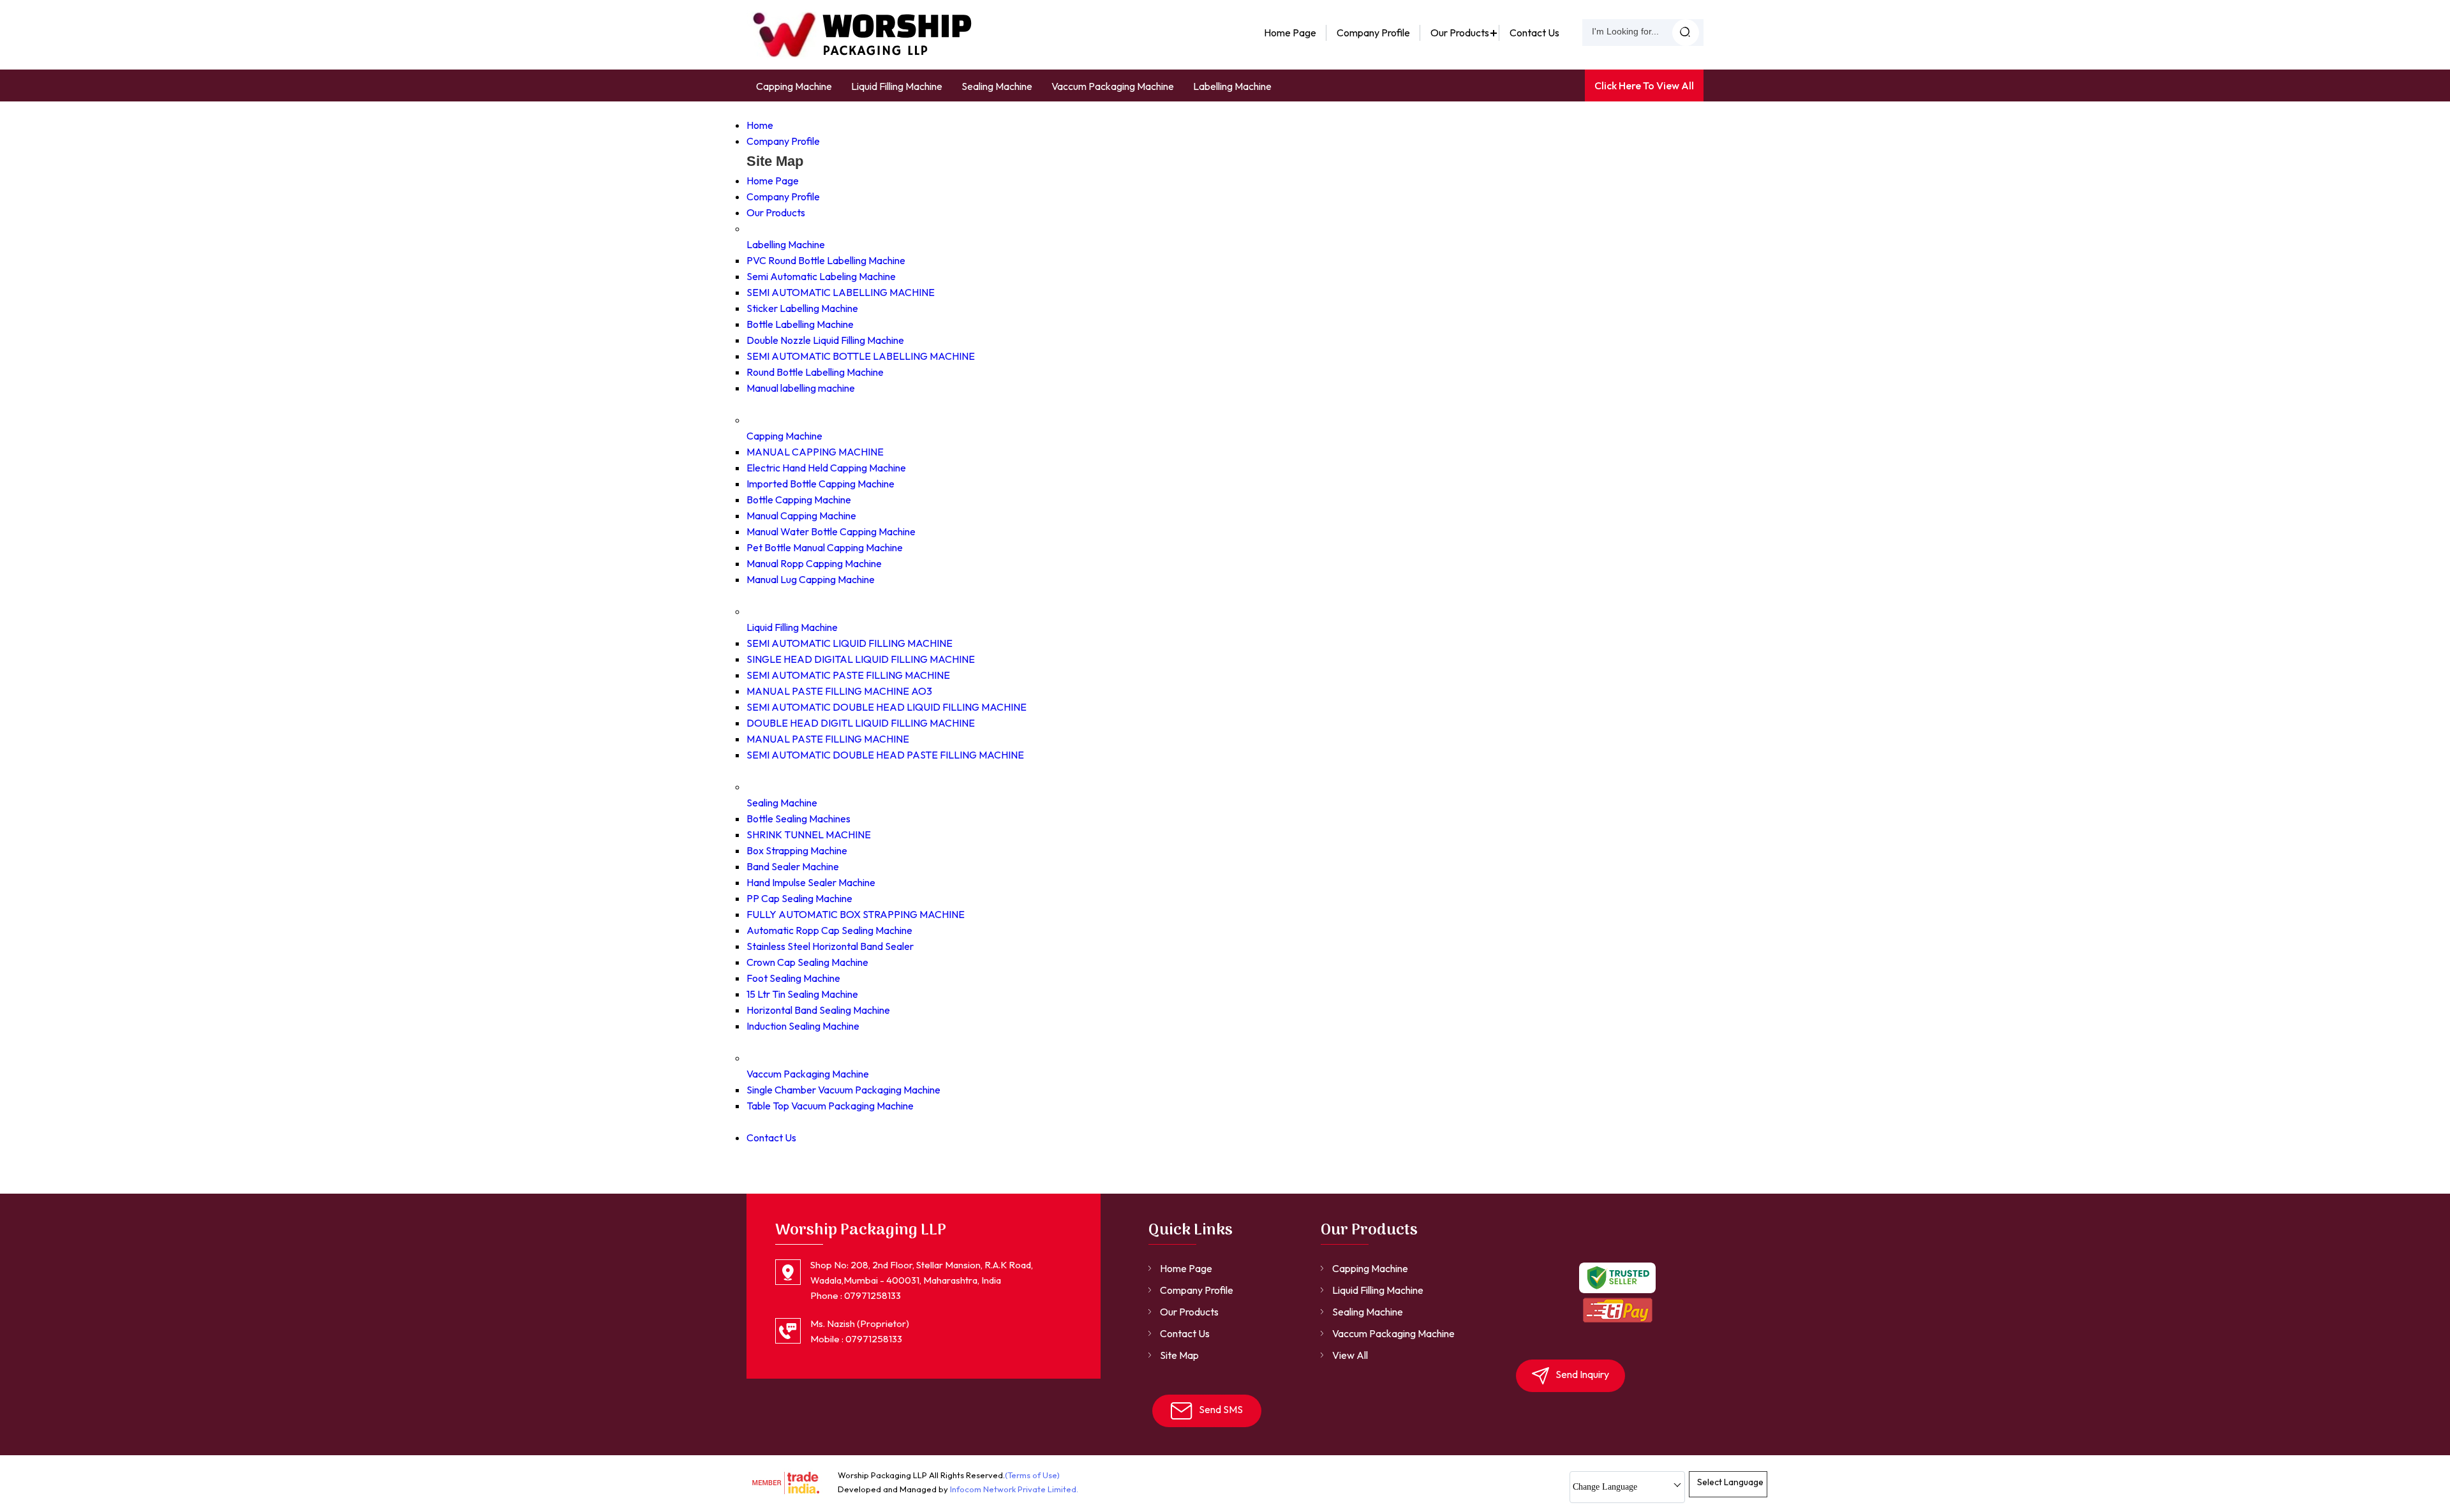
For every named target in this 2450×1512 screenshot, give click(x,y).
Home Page (1290, 33)
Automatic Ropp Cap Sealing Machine (829, 930)
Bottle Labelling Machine (800, 324)
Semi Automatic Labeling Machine (821, 276)
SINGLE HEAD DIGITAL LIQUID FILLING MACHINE (861, 659)
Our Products (1460, 33)
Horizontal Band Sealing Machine (818, 1010)
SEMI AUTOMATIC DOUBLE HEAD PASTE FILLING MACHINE (885, 755)
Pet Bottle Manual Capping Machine (825, 547)
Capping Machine (794, 86)
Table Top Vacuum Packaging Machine (830, 1106)
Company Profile (1373, 33)
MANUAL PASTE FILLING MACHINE (828, 739)
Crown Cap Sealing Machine (807, 962)
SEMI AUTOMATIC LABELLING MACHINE (841, 292)
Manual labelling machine (801, 388)
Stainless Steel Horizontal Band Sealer (830, 946)
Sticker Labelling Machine (802, 308)
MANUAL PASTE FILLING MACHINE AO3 (839, 691)
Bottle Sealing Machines (798, 819)
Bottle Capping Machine (799, 500)
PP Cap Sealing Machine (799, 898)
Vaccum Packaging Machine (1113, 86)
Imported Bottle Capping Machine (820, 484)
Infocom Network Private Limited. (1014, 1489)
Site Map (1179, 1355)
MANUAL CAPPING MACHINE (815, 452)
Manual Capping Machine (801, 515)
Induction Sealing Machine (803, 1026)
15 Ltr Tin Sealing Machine (802, 994)
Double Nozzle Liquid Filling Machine (825, 340)
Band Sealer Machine (793, 866)
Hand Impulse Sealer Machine (811, 882)
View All (1350, 1355)
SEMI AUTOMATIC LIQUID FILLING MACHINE (850, 643)
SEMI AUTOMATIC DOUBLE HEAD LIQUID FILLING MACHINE (887, 707)
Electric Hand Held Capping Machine (826, 468)
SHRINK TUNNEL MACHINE (809, 834)
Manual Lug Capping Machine (811, 579)
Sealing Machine (997, 86)
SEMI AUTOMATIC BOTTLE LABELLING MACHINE (861, 356)
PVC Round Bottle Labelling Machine (826, 260)
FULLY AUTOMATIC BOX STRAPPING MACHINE (856, 914)
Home (760, 125)
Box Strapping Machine (797, 850)
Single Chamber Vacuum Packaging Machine (843, 1090)
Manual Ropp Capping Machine (814, 563)
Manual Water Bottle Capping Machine (831, 531)
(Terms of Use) (1032, 1475)
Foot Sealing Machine (793, 978)
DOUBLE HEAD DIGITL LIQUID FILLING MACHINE (861, 723)
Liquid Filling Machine (897, 86)
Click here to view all (1644, 85)
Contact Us (1534, 33)
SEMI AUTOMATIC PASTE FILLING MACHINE (848, 675)
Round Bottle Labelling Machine (815, 372)
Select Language (1730, 1482)
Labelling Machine (1232, 86)
